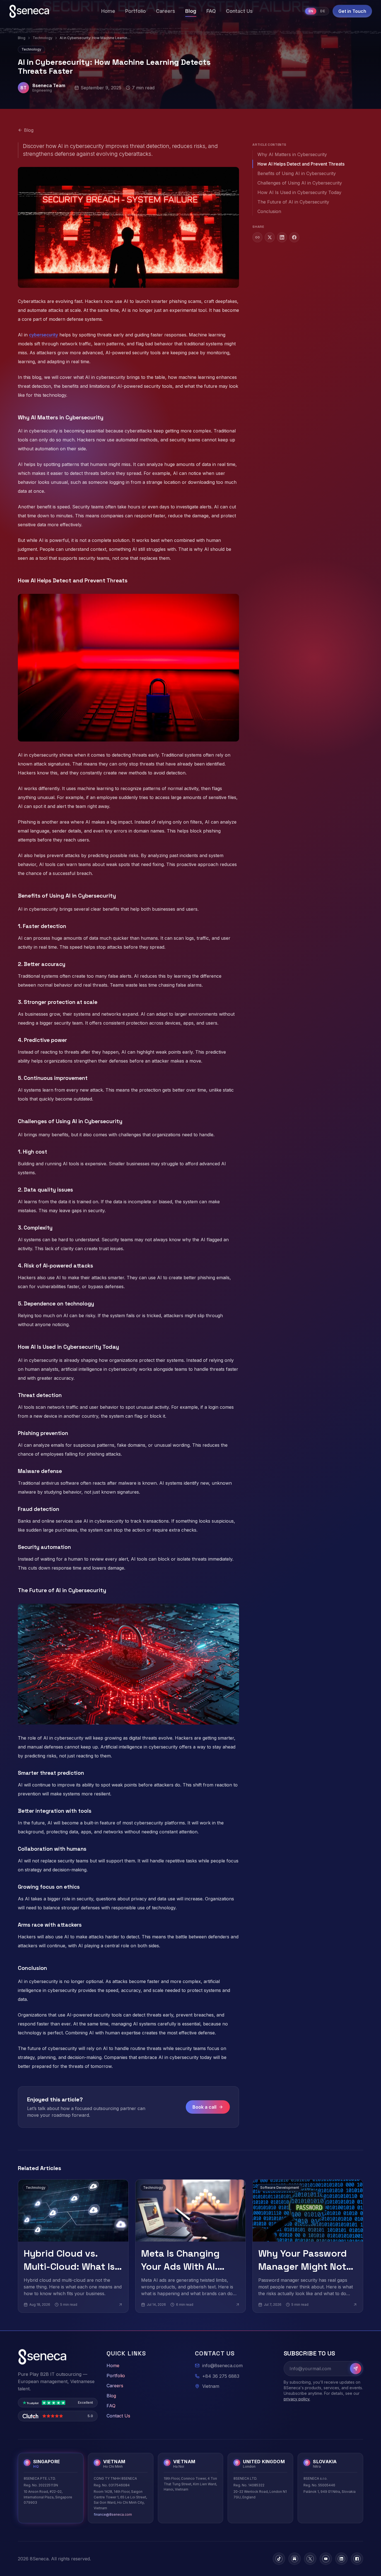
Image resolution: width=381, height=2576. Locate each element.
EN (311, 11)
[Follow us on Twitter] (310, 2559)
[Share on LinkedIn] (282, 237)
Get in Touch (352, 11)
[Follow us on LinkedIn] (341, 2559)
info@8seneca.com (222, 2365)
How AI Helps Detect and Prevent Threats (301, 164)
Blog (22, 38)
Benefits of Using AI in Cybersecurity (297, 173)
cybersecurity (44, 335)
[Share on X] (270, 237)
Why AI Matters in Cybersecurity (292, 154)
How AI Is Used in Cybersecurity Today (299, 192)
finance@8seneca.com (113, 2514)
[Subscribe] (356, 2369)
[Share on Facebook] (294, 237)
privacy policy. (297, 2399)
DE (323, 11)
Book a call (204, 2107)
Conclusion (269, 211)
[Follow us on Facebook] (357, 2559)
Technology (43, 38)
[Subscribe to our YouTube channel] (326, 2559)
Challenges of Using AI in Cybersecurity (300, 183)
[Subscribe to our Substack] (295, 2559)
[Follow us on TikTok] (279, 2559)
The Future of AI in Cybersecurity (293, 202)
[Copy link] (257, 237)
